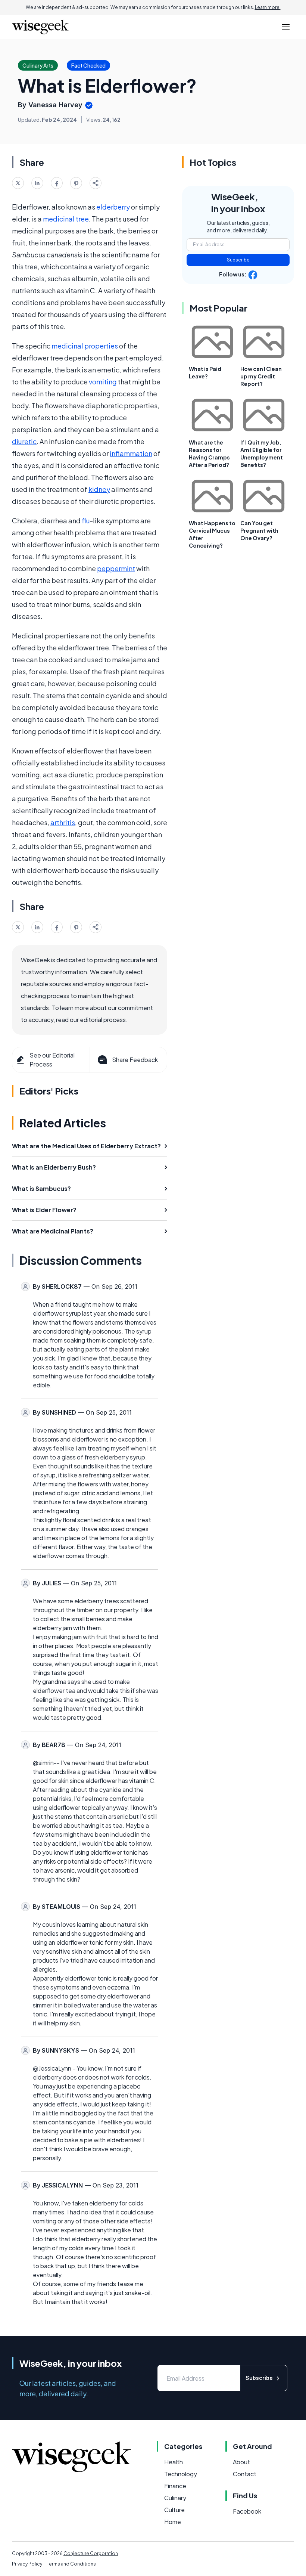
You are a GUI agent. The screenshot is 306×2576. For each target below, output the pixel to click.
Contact (245, 2474)
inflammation (131, 453)
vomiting (103, 382)
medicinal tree (66, 219)
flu (86, 521)
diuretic (24, 441)
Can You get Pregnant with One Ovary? (259, 530)
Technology (181, 2474)
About (241, 2462)
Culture (174, 2510)
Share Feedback (135, 1060)
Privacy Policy (27, 2564)
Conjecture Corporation (91, 2553)
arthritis (63, 822)
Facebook (247, 2511)
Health (174, 2462)
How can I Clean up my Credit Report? (261, 376)
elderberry (113, 207)
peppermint (116, 568)
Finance (175, 2486)
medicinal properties (85, 346)
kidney (99, 489)
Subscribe (238, 260)
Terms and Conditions (71, 2564)
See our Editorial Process (52, 1060)
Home (173, 2522)
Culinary (175, 2498)
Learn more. (268, 7)
